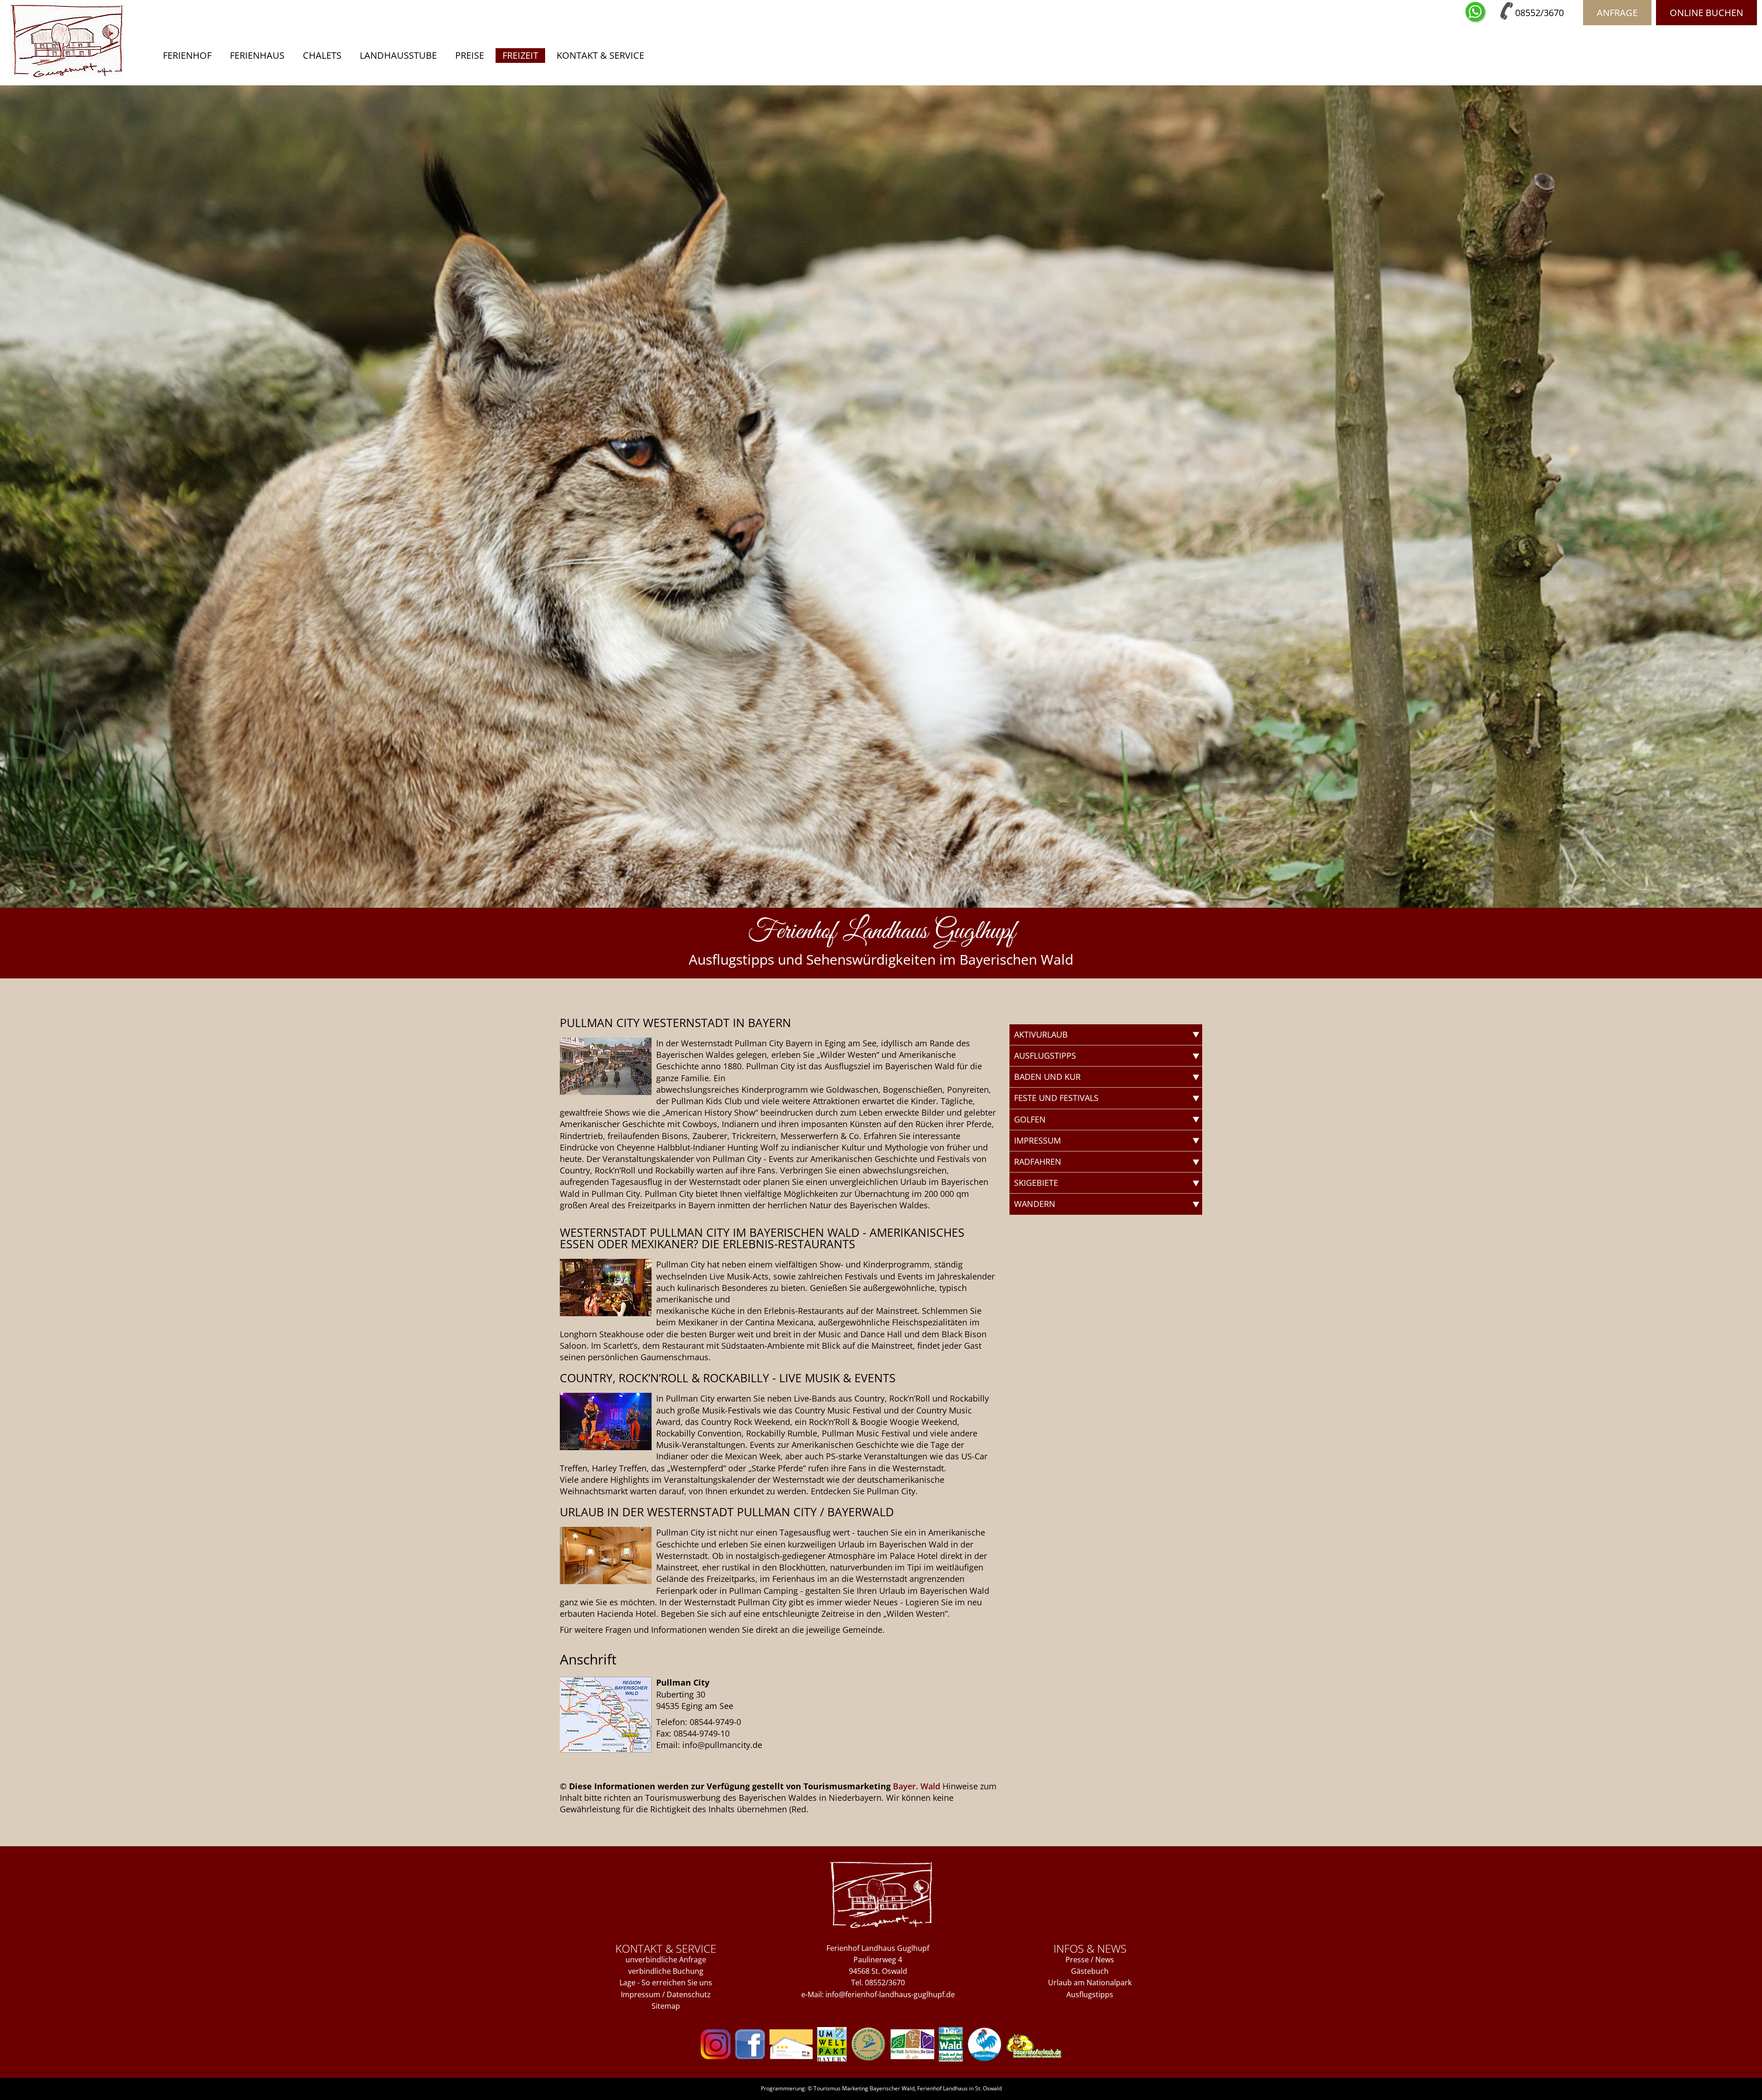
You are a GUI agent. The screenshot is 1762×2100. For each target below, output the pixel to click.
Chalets (322, 55)
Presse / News (1090, 1960)
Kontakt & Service (600, 55)
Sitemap (666, 2006)
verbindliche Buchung (666, 1971)
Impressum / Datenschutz (666, 1994)
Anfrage (1617, 13)
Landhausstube (398, 55)
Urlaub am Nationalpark (1090, 1983)
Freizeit (520, 55)
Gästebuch (1090, 1971)
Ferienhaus (257, 55)
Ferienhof (187, 55)
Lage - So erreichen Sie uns (666, 1983)
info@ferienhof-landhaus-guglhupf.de (890, 1994)
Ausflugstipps (1090, 1994)
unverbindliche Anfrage (666, 1960)
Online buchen (1706, 13)
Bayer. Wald (917, 1786)
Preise (470, 55)
